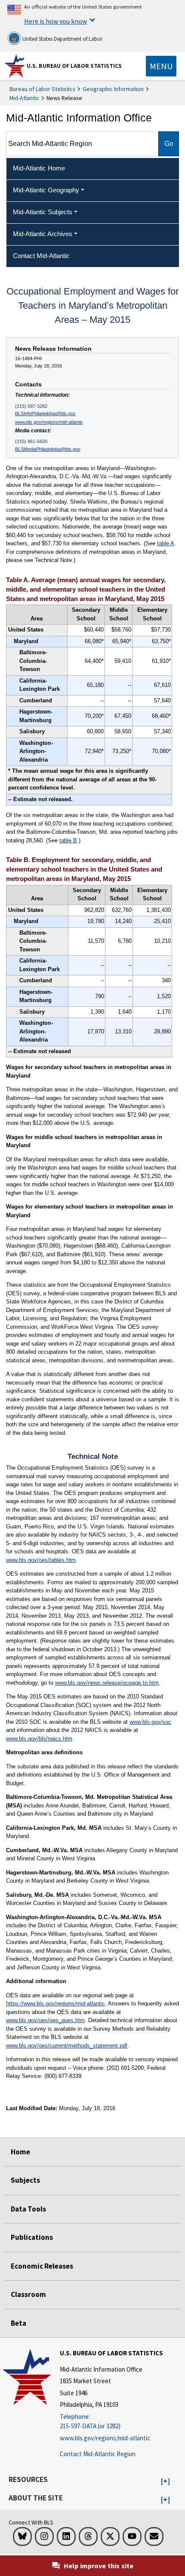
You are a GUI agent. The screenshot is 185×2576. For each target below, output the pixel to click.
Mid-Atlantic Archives (43, 234)
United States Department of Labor (62, 39)
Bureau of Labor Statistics (42, 89)
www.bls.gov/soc (150, 1722)
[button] (165, 2482)
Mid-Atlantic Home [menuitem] (39, 168)
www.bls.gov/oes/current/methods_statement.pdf (67, 2046)
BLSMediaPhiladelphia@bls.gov (48, 449)
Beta (18, 2323)
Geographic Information (113, 89)
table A (166, 543)
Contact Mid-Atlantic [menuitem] (41, 256)
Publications (32, 2237)
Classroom (28, 2294)
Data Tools (28, 2209)
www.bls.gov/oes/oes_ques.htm (45, 2020)
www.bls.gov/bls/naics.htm (39, 1739)
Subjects (25, 2180)
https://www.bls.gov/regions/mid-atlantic (55, 2003)
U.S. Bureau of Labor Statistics (74, 66)
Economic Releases (42, 2266)
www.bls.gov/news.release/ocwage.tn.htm (107, 1683)
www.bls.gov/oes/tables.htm (41, 1560)
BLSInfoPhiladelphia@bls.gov (45, 413)
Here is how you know (55, 21)
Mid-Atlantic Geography (46, 190)
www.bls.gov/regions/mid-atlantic (49, 422)
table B (68, 840)
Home (20, 2152)
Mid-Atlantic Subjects (43, 212)
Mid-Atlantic (24, 98)
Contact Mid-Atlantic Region (98, 2454)
